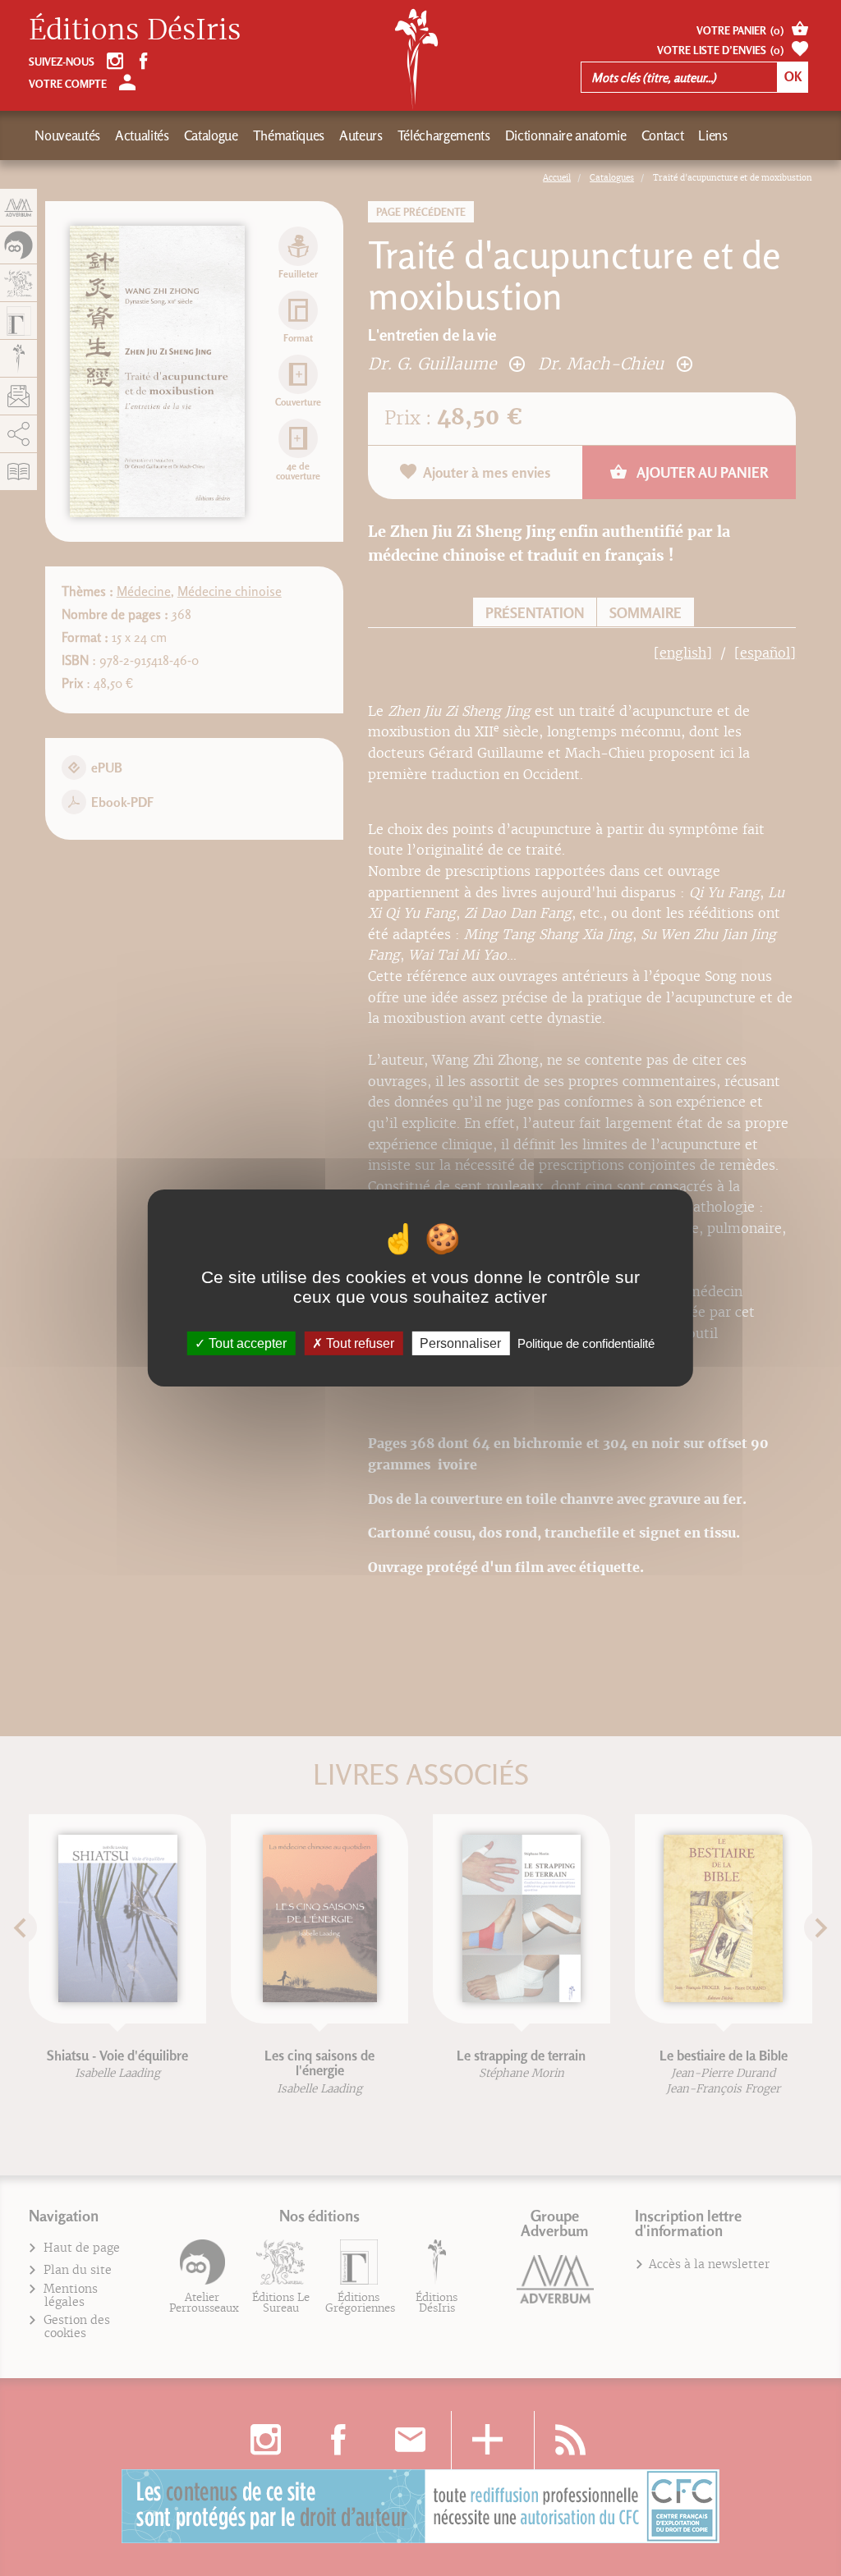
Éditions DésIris (135, 30)
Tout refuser (358, 1343)
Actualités (142, 135)
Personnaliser (460, 1343)
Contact (663, 135)
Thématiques (289, 135)
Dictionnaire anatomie (566, 135)
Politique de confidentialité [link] (586, 1343)
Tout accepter (246, 1343)
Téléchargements (444, 135)
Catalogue (211, 135)
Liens (712, 135)
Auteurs (361, 135)
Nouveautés (67, 135)
